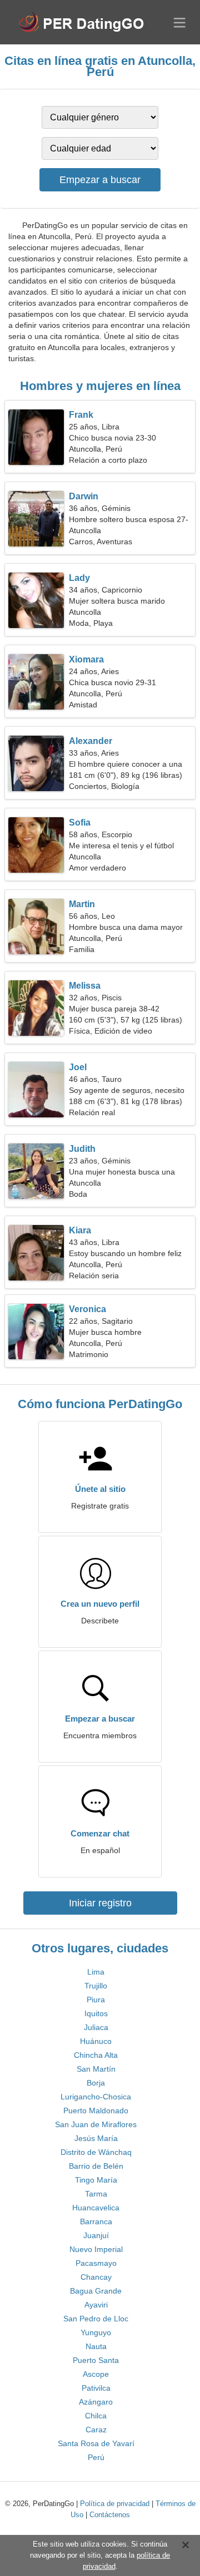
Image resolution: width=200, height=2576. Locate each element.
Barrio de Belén (96, 2166)
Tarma (96, 2194)
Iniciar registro (100, 1903)
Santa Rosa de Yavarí (96, 2443)
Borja (96, 2083)
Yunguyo (96, 2332)
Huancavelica (96, 2208)
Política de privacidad (115, 2504)
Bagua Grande (96, 2291)
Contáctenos (110, 2515)
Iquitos (96, 2013)
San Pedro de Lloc (96, 2319)
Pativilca (96, 2388)
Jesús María (96, 2138)
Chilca (96, 2416)
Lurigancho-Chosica (96, 2097)
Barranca (96, 2221)
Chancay (96, 2277)
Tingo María (96, 2180)
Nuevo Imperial (96, 2249)
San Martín (96, 2069)
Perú (96, 2457)
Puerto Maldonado (96, 2111)
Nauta (96, 2346)
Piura (96, 2000)
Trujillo (96, 1986)
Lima (96, 1972)
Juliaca (96, 2027)
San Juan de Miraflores (96, 2124)
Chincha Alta (96, 2055)
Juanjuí (96, 2235)
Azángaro (96, 2402)
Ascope (96, 2374)
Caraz (96, 2430)
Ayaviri (96, 2305)
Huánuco (96, 2041)
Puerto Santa (96, 2360)
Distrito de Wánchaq (96, 2152)
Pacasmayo (96, 2263)
